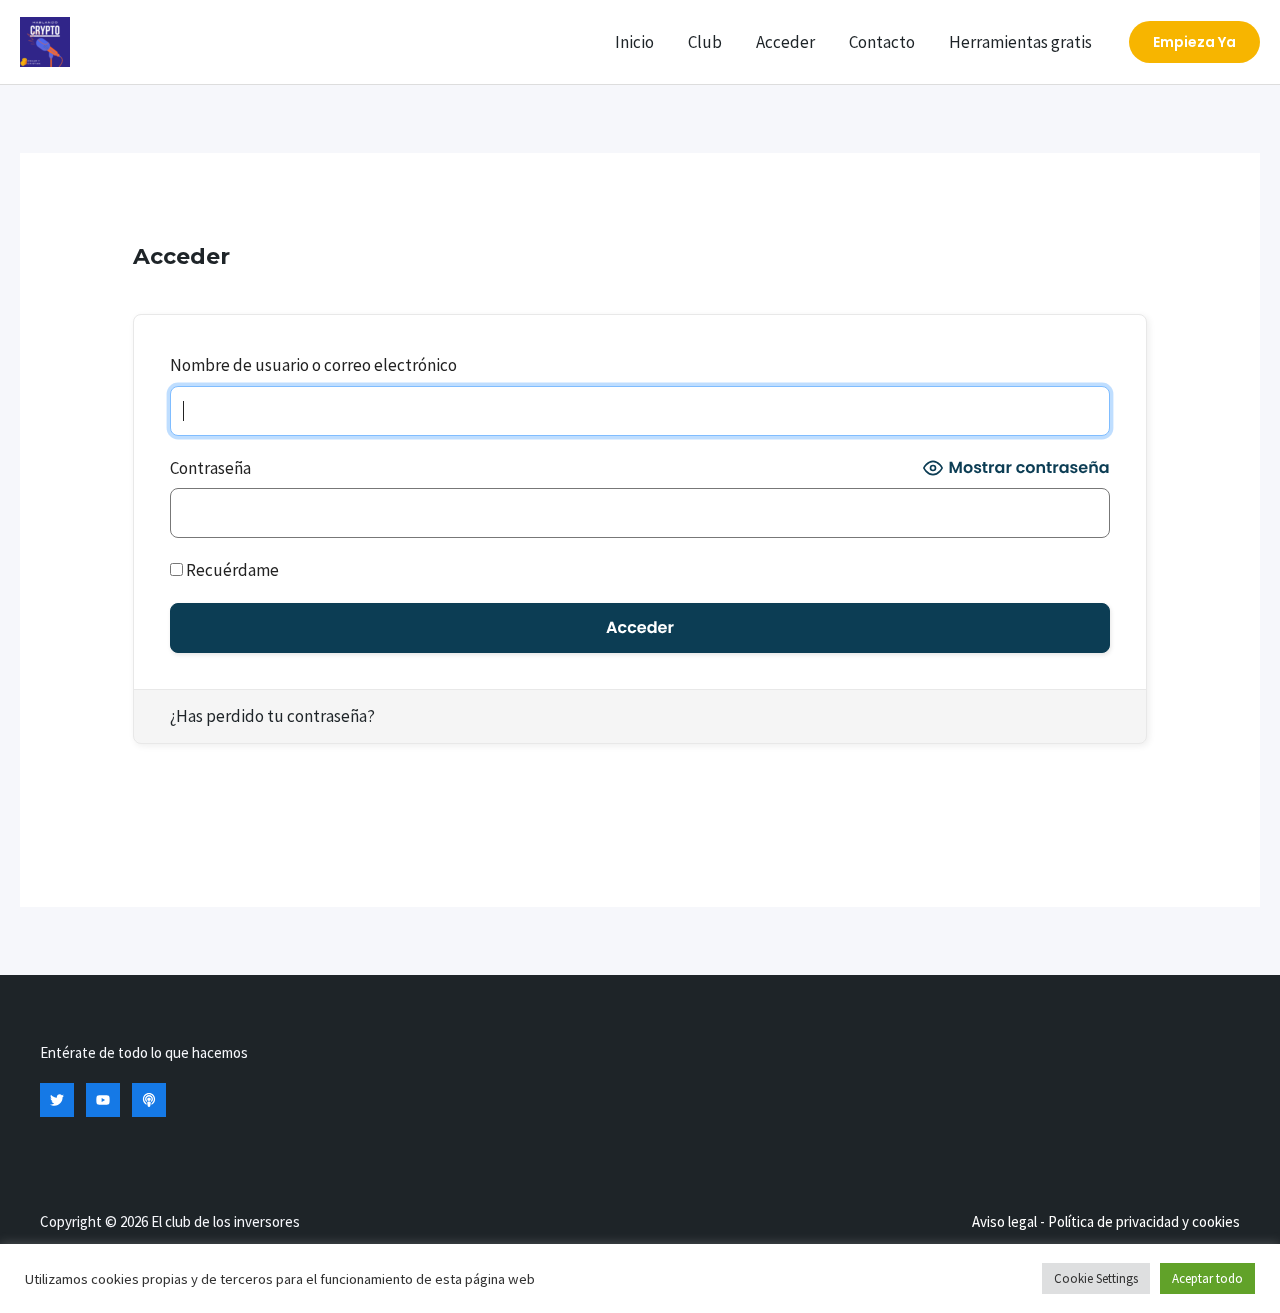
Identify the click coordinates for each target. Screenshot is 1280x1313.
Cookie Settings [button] (1096, 1278)
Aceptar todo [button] (1207, 1278)
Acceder (785, 42)
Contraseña (210, 468)
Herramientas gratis (1020, 42)
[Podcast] (149, 1100)
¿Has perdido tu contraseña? (272, 716)
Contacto (882, 42)
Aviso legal (1004, 1221)
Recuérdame (231, 570)
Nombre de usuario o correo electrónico (313, 365)
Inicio (634, 42)
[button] (1194, 42)
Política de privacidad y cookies (1144, 1221)
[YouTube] (103, 1100)
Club (705, 42)
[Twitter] (57, 1100)
